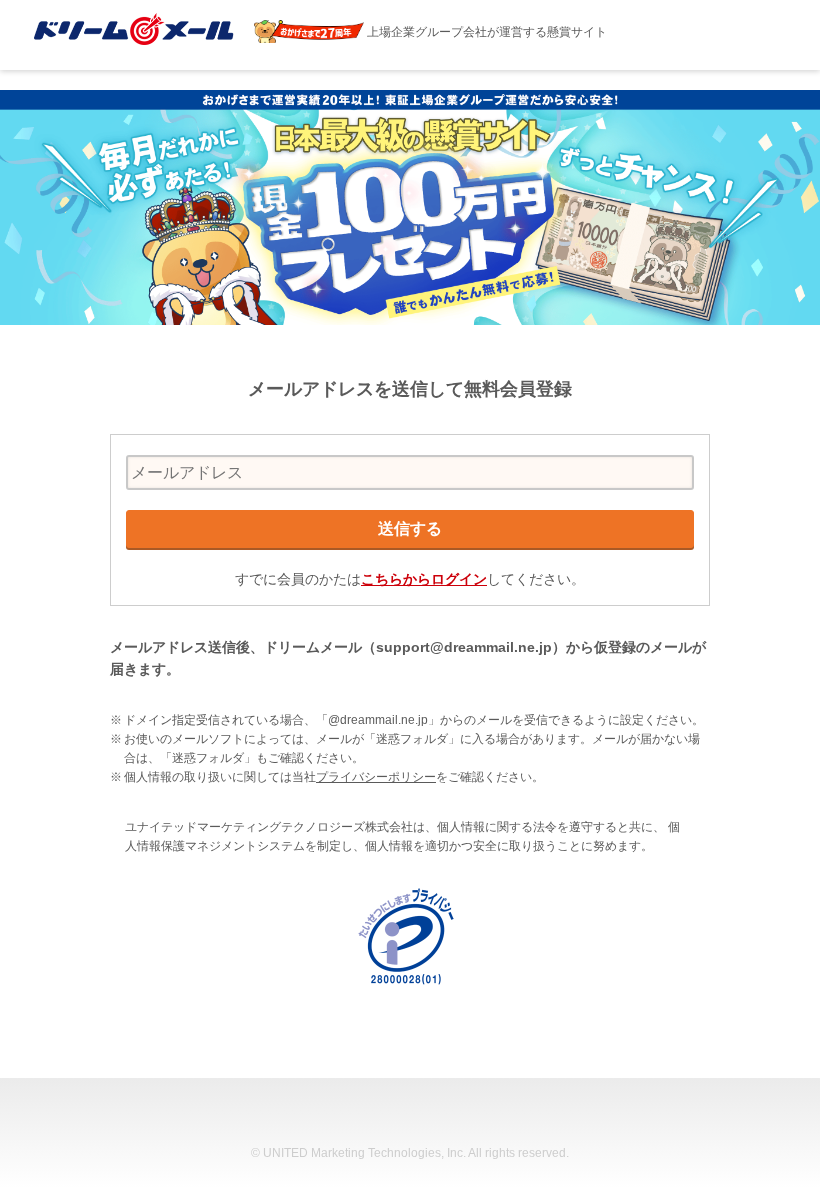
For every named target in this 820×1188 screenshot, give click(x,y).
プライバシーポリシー (376, 777)
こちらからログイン (424, 579)
